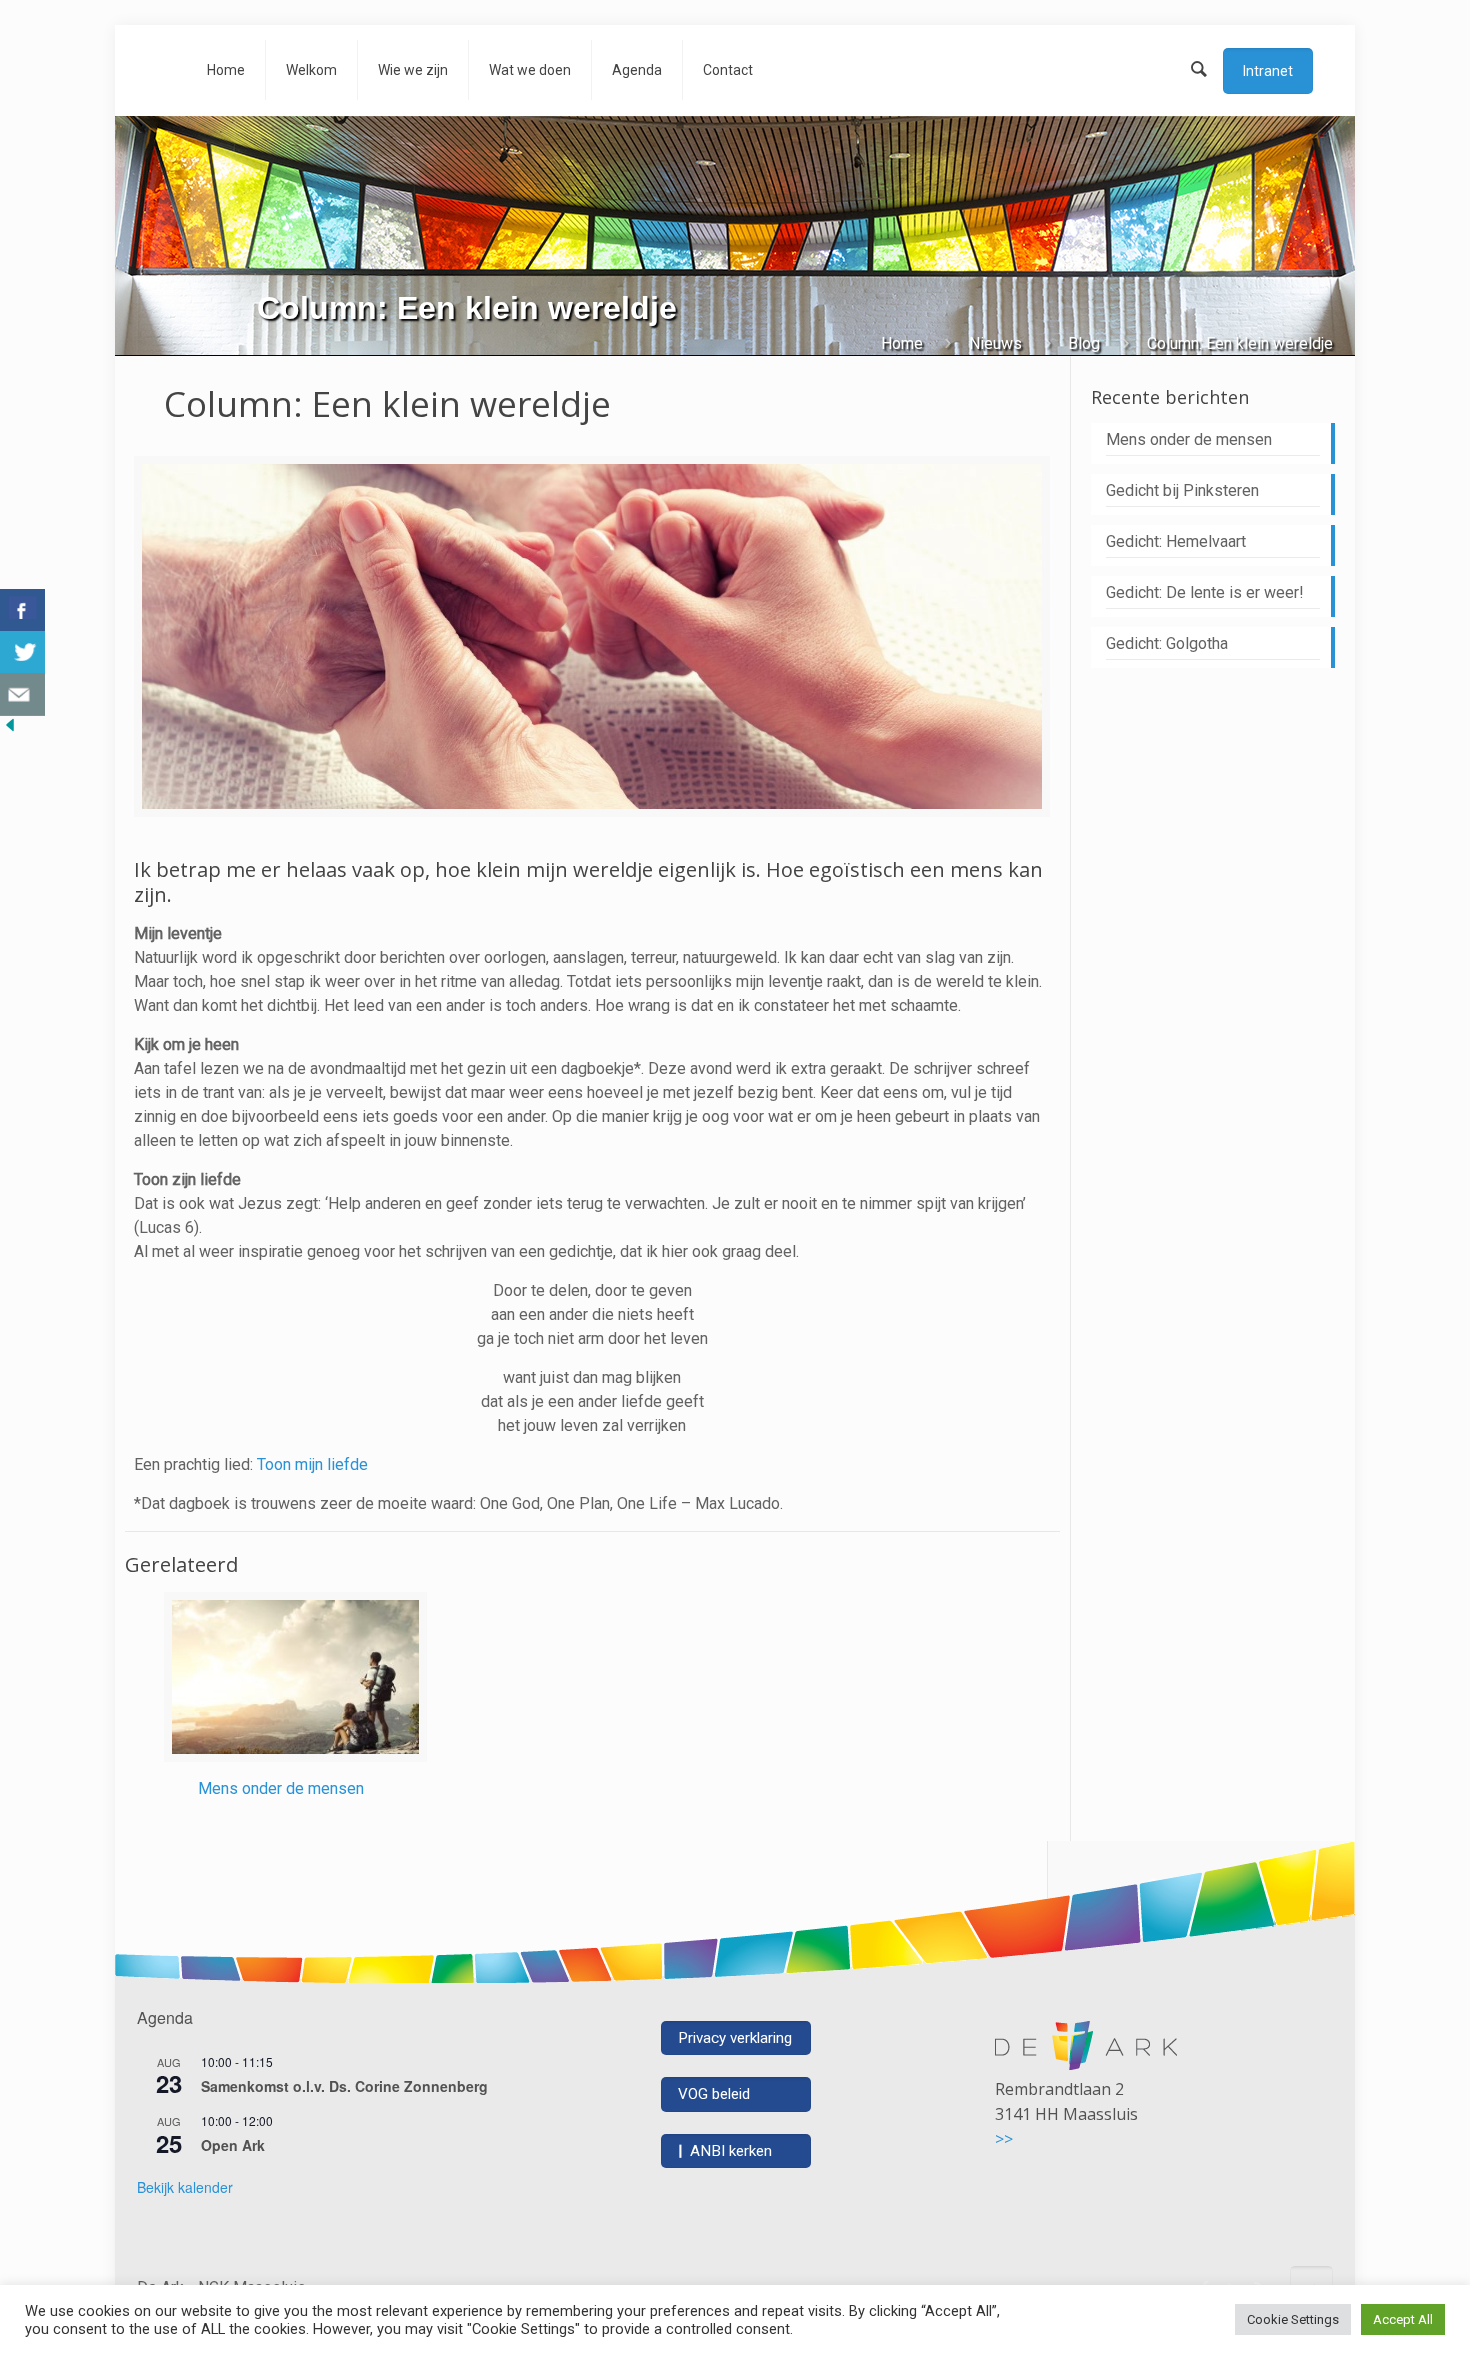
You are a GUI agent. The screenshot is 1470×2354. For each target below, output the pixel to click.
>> (1004, 2139)
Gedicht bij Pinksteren (1182, 490)
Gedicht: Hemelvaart (1176, 541)
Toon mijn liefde (312, 1464)
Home (902, 343)
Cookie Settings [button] (1293, 2319)
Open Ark (233, 2145)
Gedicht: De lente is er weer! (1205, 592)
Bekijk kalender (185, 2187)
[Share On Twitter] (22, 652)
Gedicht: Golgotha (1167, 643)
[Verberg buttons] (10, 729)
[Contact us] (22, 694)
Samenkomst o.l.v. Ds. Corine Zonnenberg (344, 2086)
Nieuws (995, 343)
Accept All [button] (1403, 2319)
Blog (1084, 343)
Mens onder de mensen (281, 1788)
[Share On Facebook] (22, 610)
